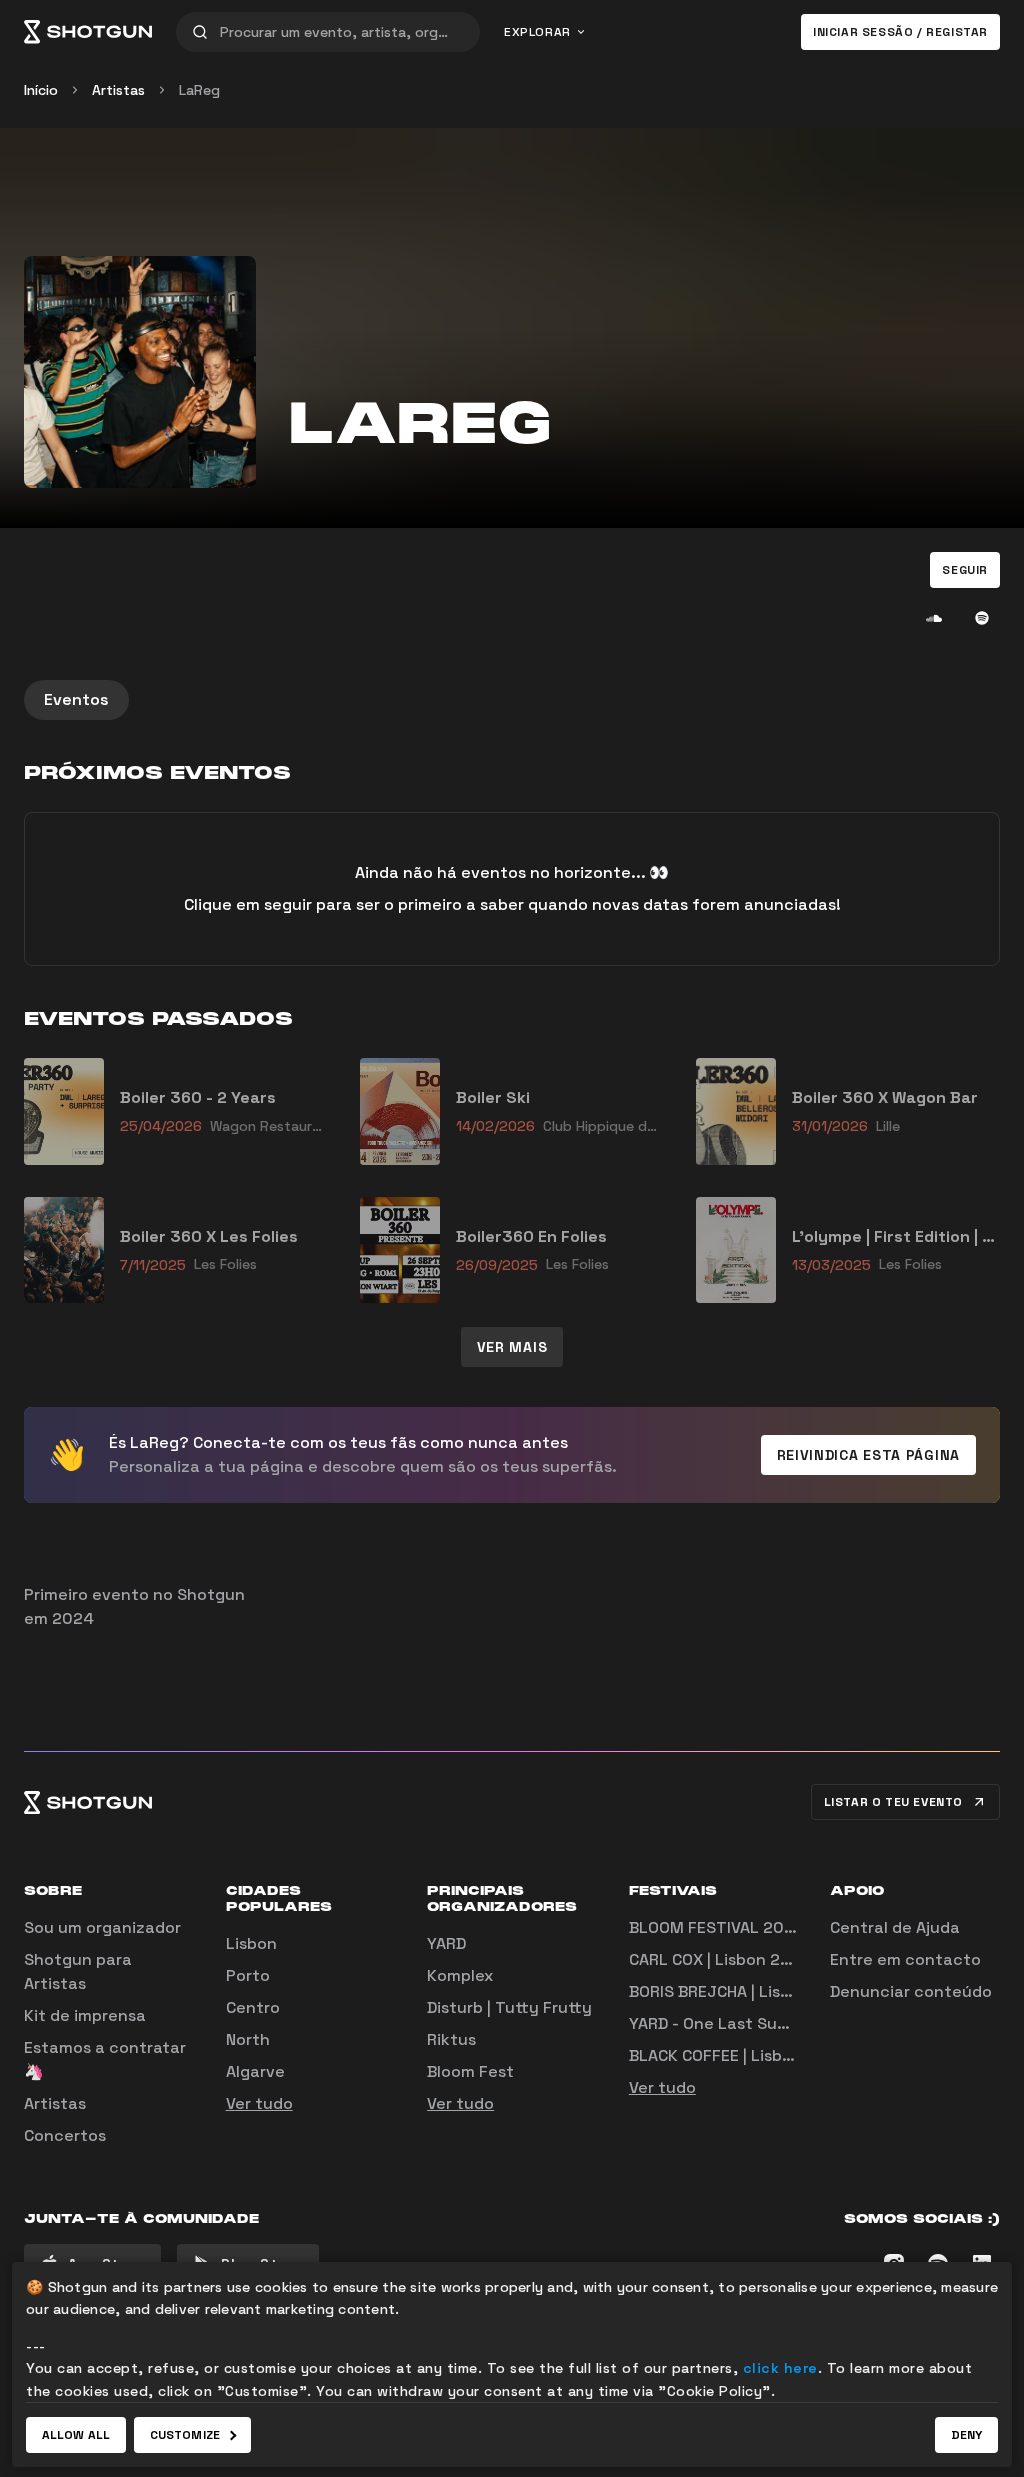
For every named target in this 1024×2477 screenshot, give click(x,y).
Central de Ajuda (895, 1927)
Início (41, 90)
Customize (185, 2435)
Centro (253, 2007)
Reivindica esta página (868, 1455)
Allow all (76, 2435)
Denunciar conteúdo (911, 1991)
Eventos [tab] (76, 699)
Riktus (451, 2039)
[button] (965, 570)
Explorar (537, 32)
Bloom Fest (470, 2071)
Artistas (118, 90)
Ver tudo (259, 2103)
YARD (446, 1943)
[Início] (88, 32)
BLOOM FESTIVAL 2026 (716, 1927)
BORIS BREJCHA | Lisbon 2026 (742, 1991)
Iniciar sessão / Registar (900, 32)
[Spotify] (982, 618)
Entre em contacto (905, 1959)
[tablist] (512, 700)
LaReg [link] (199, 90)
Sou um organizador (102, 1927)
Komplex (460, 1975)
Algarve (255, 2071)
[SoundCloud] (934, 618)
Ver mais (512, 1347)
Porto (248, 1975)
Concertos (65, 2135)
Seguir (965, 570)
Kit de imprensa (85, 2015)
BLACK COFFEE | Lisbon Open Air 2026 (772, 2055)
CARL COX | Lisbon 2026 (720, 1959)
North (248, 2039)
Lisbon (251, 1943)
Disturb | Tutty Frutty (509, 2007)
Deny (966, 2435)
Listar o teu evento (893, 1802)
